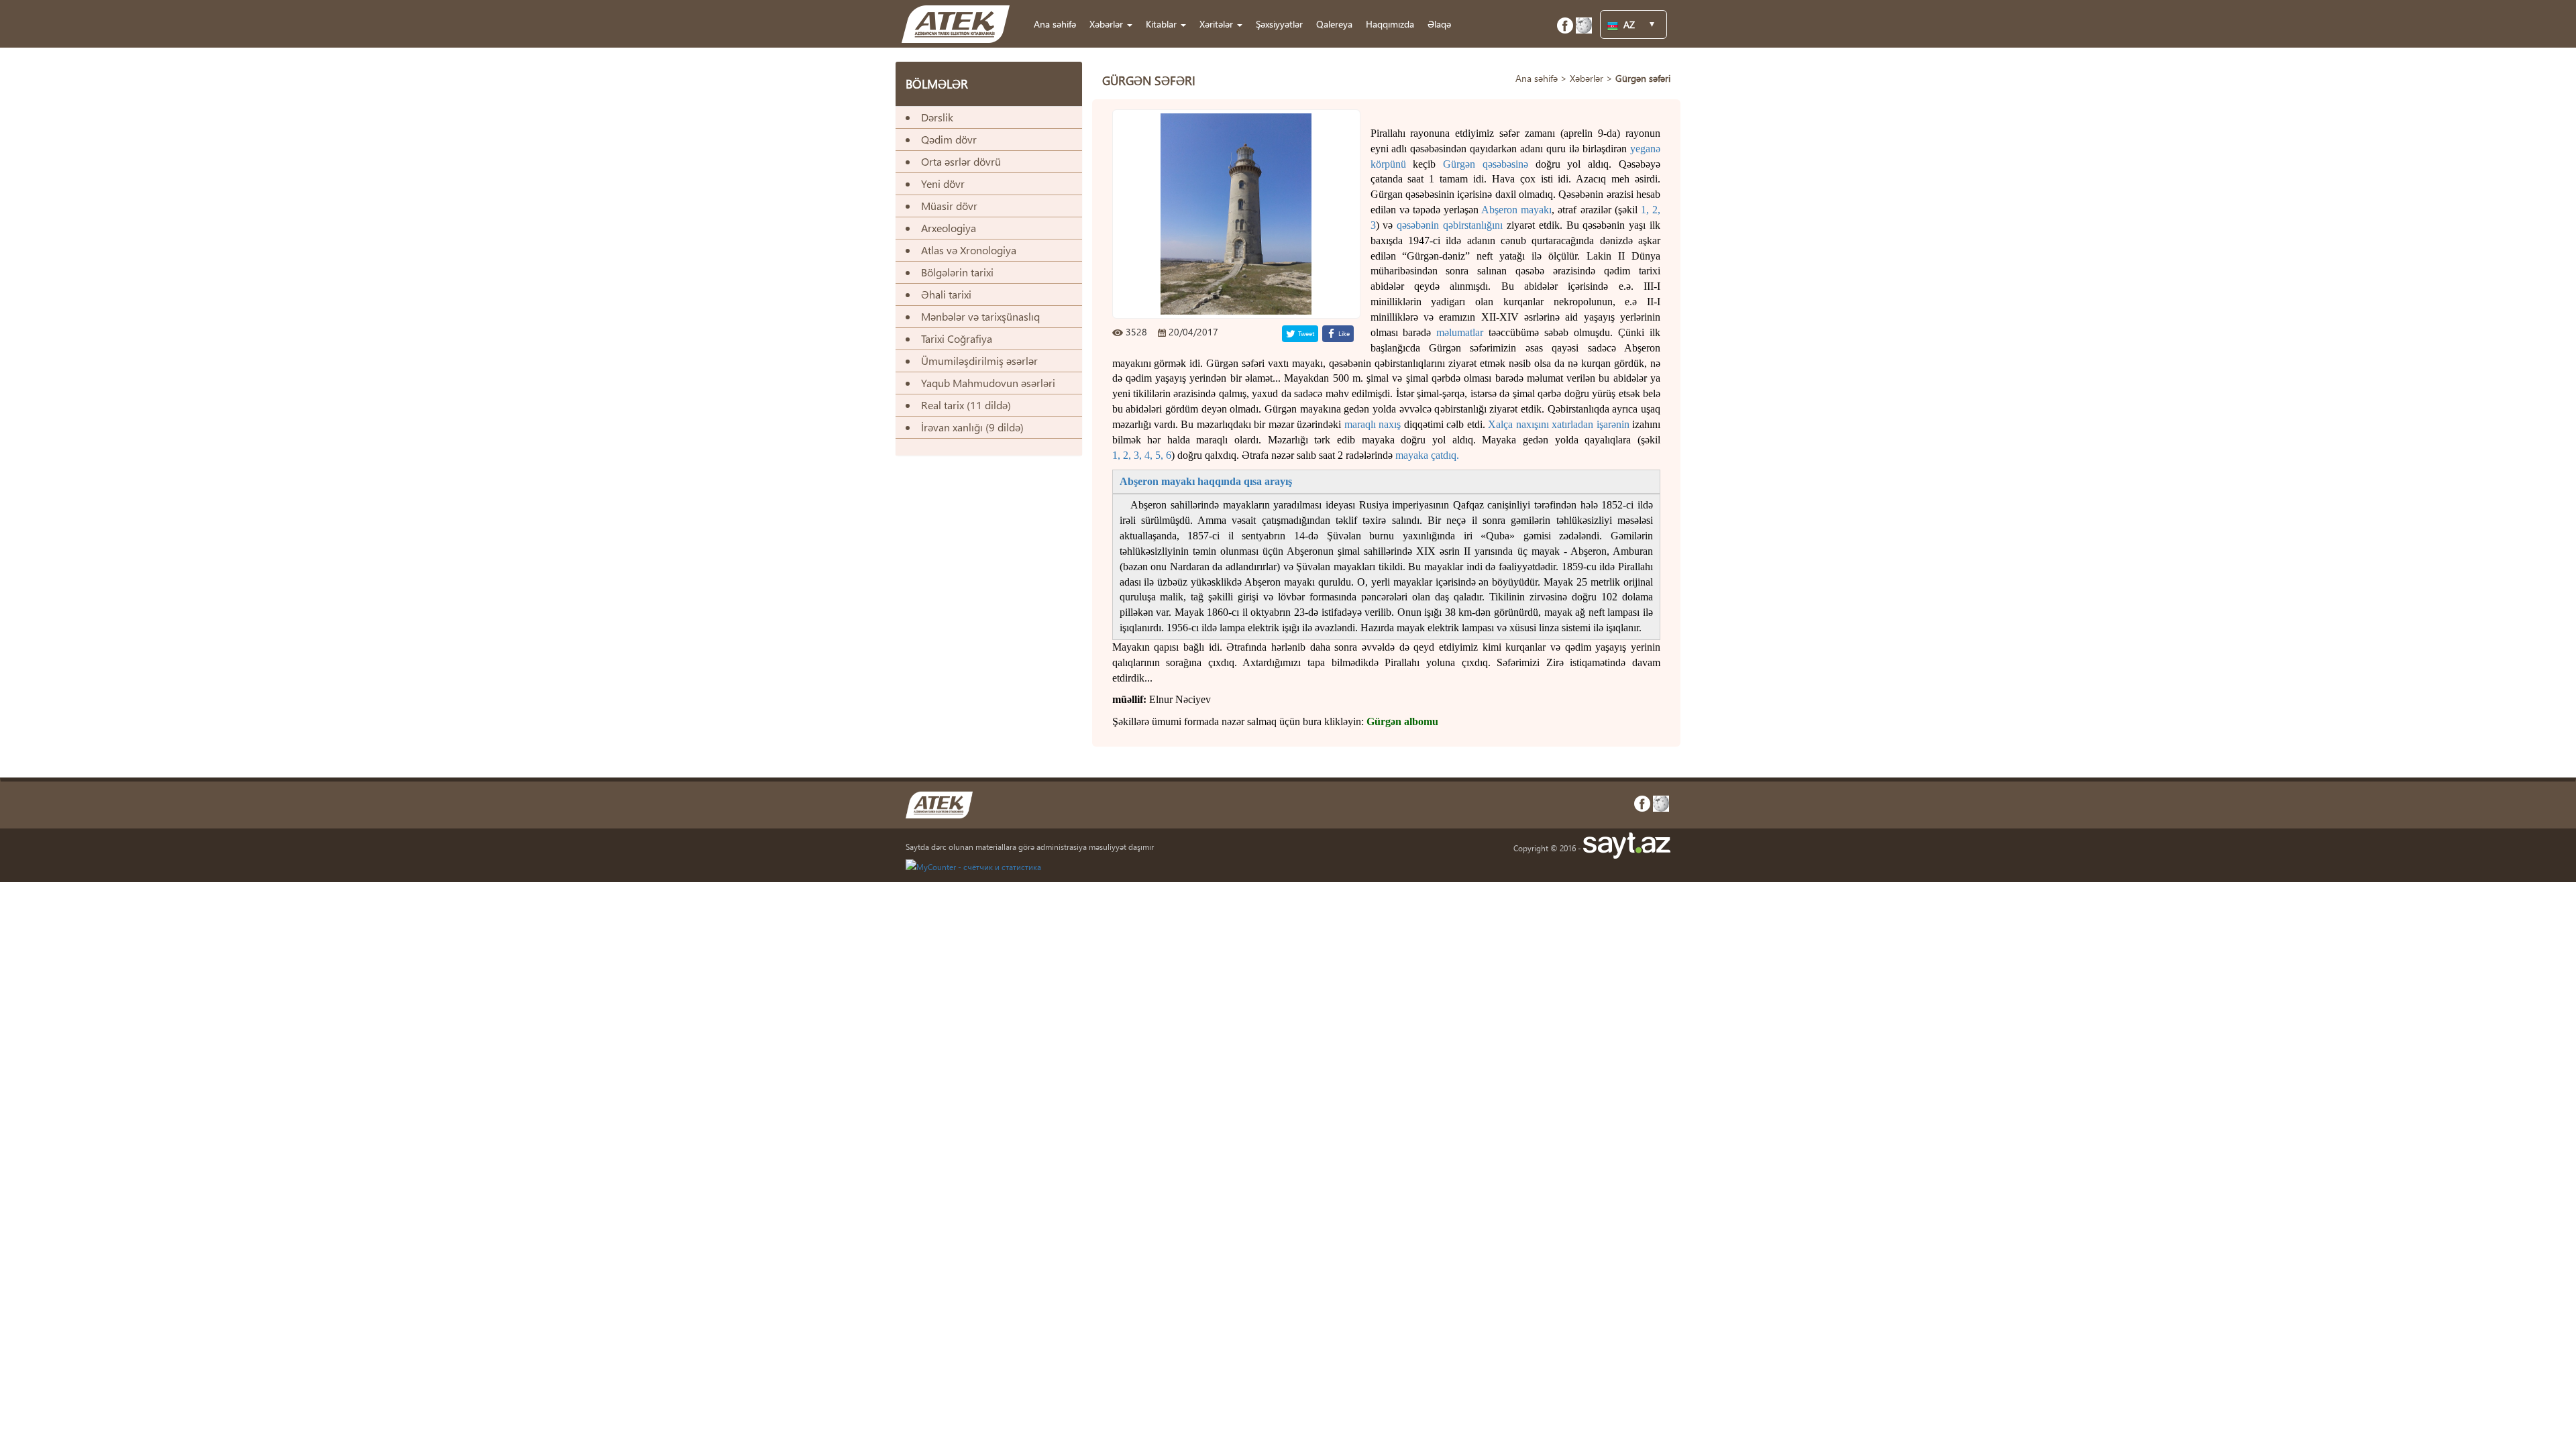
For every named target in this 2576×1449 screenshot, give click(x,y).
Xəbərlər (1587, 78)
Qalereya (1334, 24)
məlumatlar (1460, 332)
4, (1148, 455)
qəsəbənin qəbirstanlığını (1450, 225)
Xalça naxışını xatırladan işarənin (1558, 424)
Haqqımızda (1390, 24)
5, (1159, 455)
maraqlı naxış (1373, 424)
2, (1656, 210)
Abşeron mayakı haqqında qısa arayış (1206, 481)
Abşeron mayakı (1516, 210)
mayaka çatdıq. (1427, 455)
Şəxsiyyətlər (1279, 24)
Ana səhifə (1055, 24)
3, (1138, 455)
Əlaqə (1439, 24)
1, (1647, 210)
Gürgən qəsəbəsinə (1486, 164)
